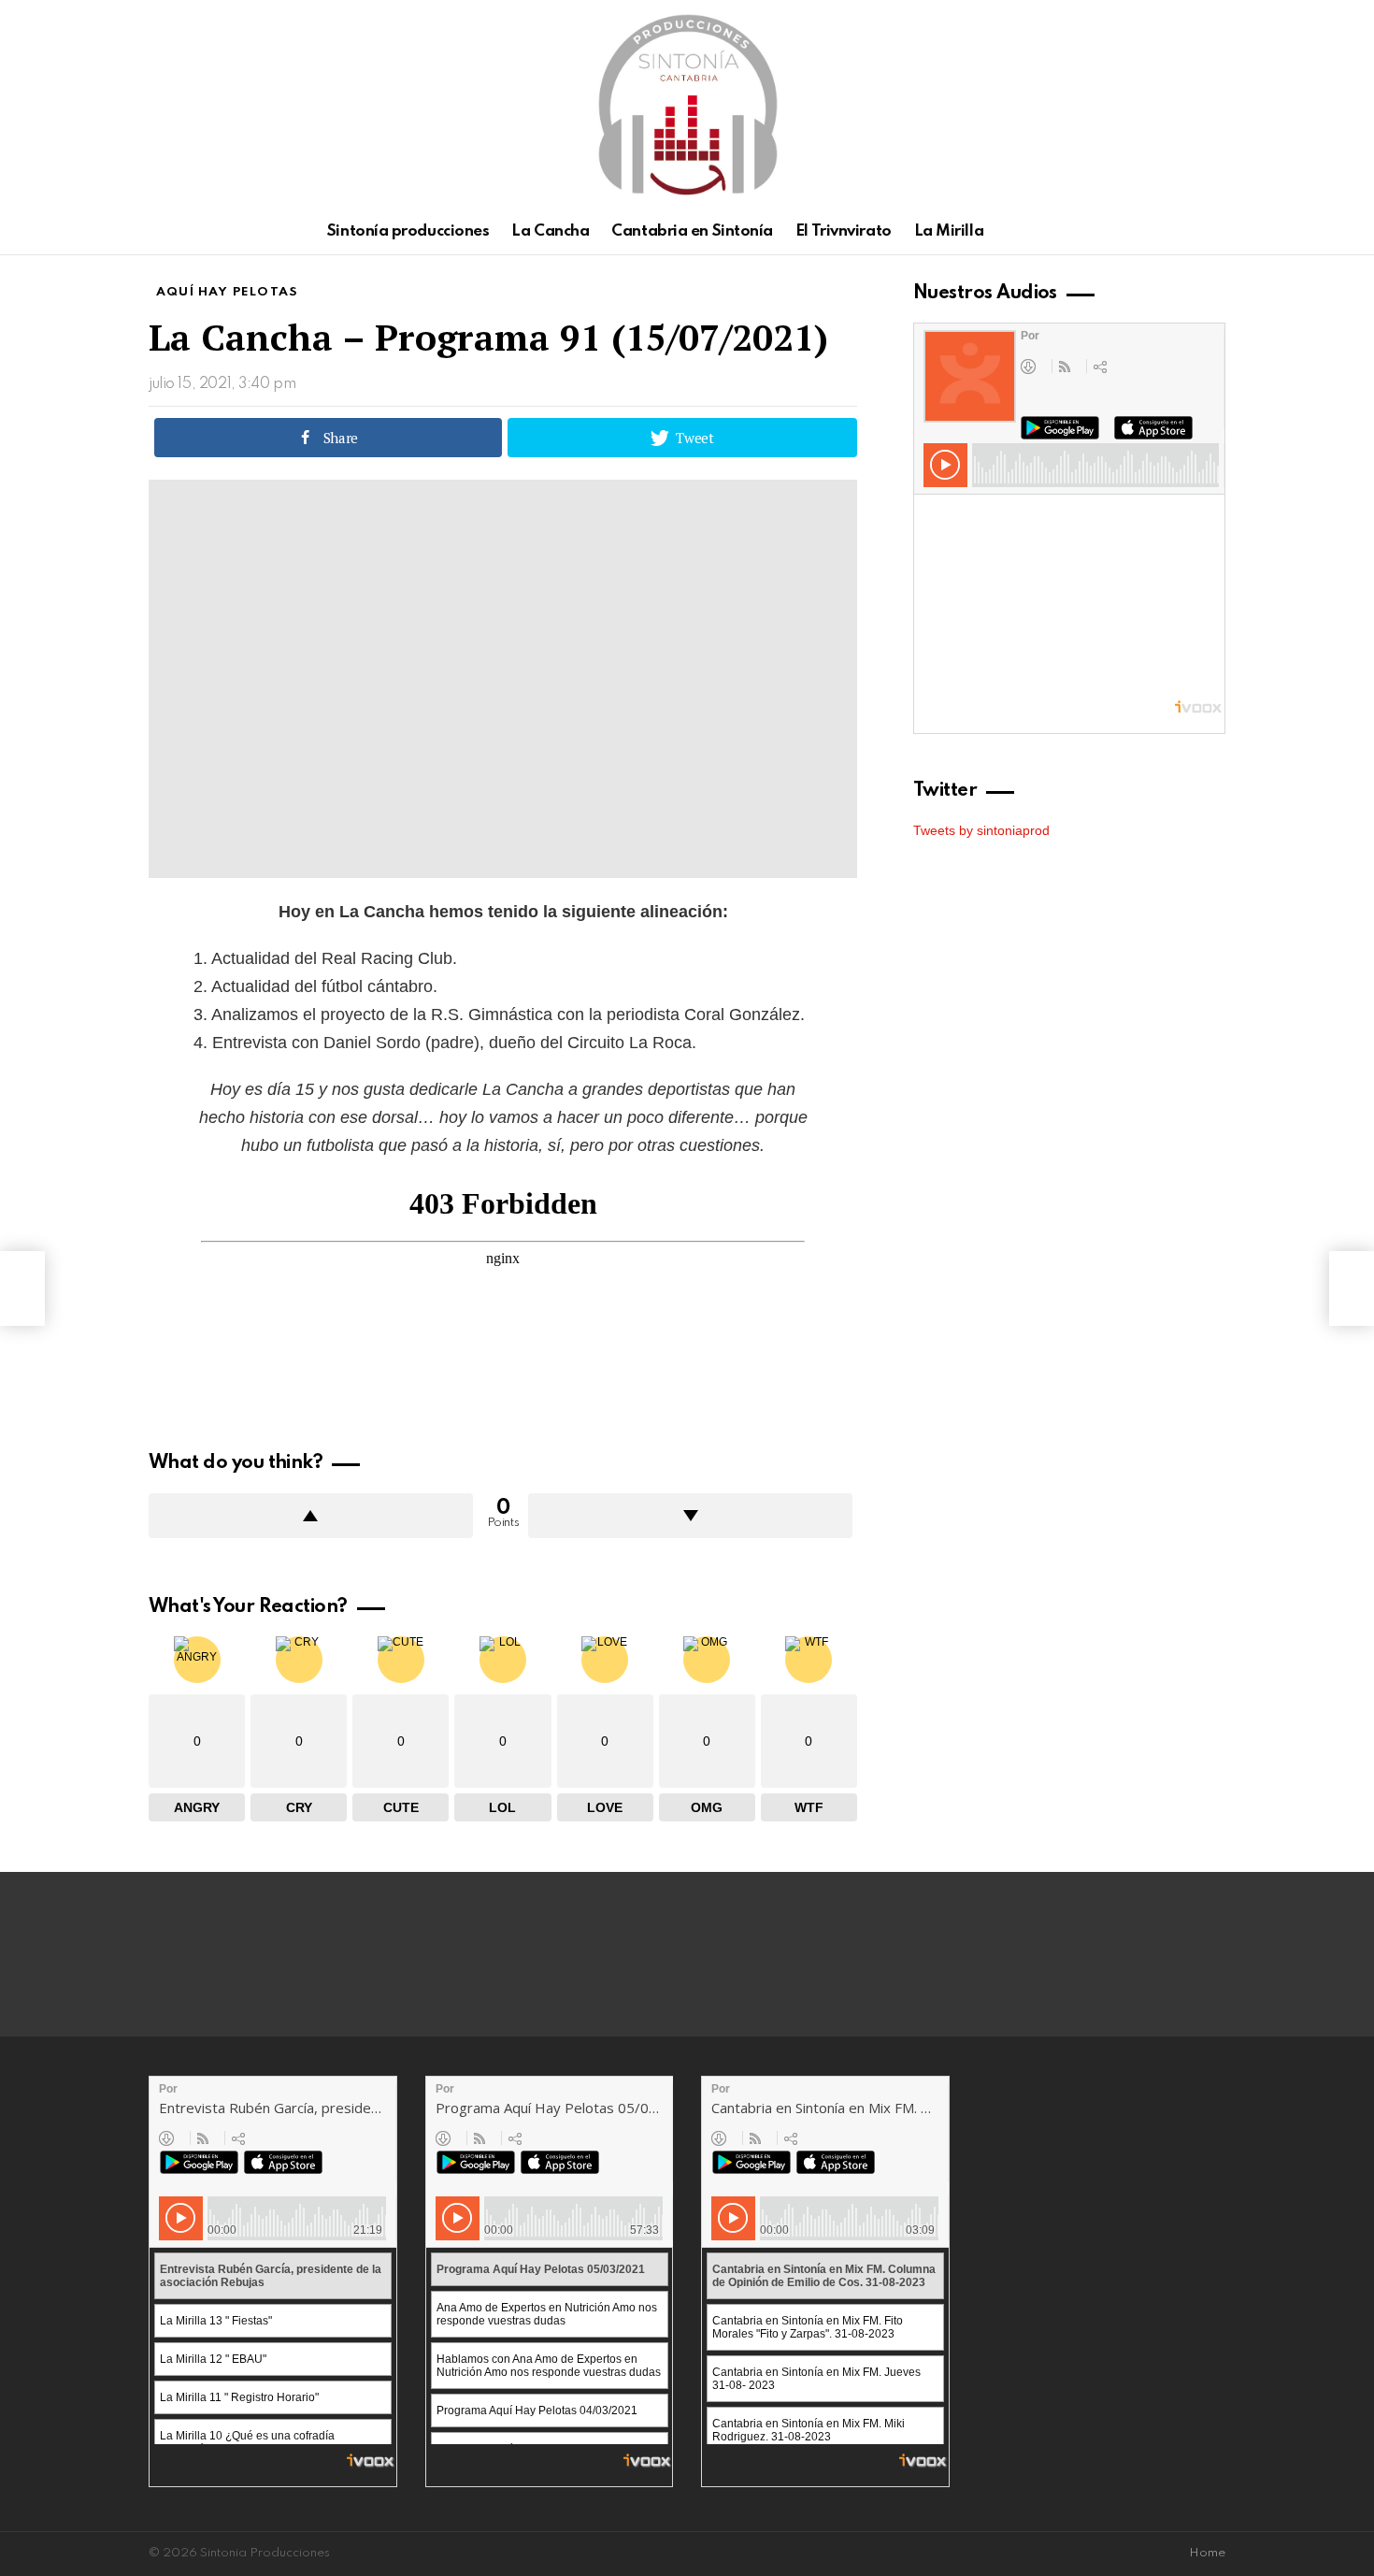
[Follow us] (1182, 232)
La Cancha (550, 231)
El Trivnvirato (844, 231)
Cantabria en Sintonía (692, 231)
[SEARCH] (1214, 232)
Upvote (311, 1516)
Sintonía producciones (408, 231)
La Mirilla (949, 231)
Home (1207, 2553)
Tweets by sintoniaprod (981, 830)
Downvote (690, 1516)
